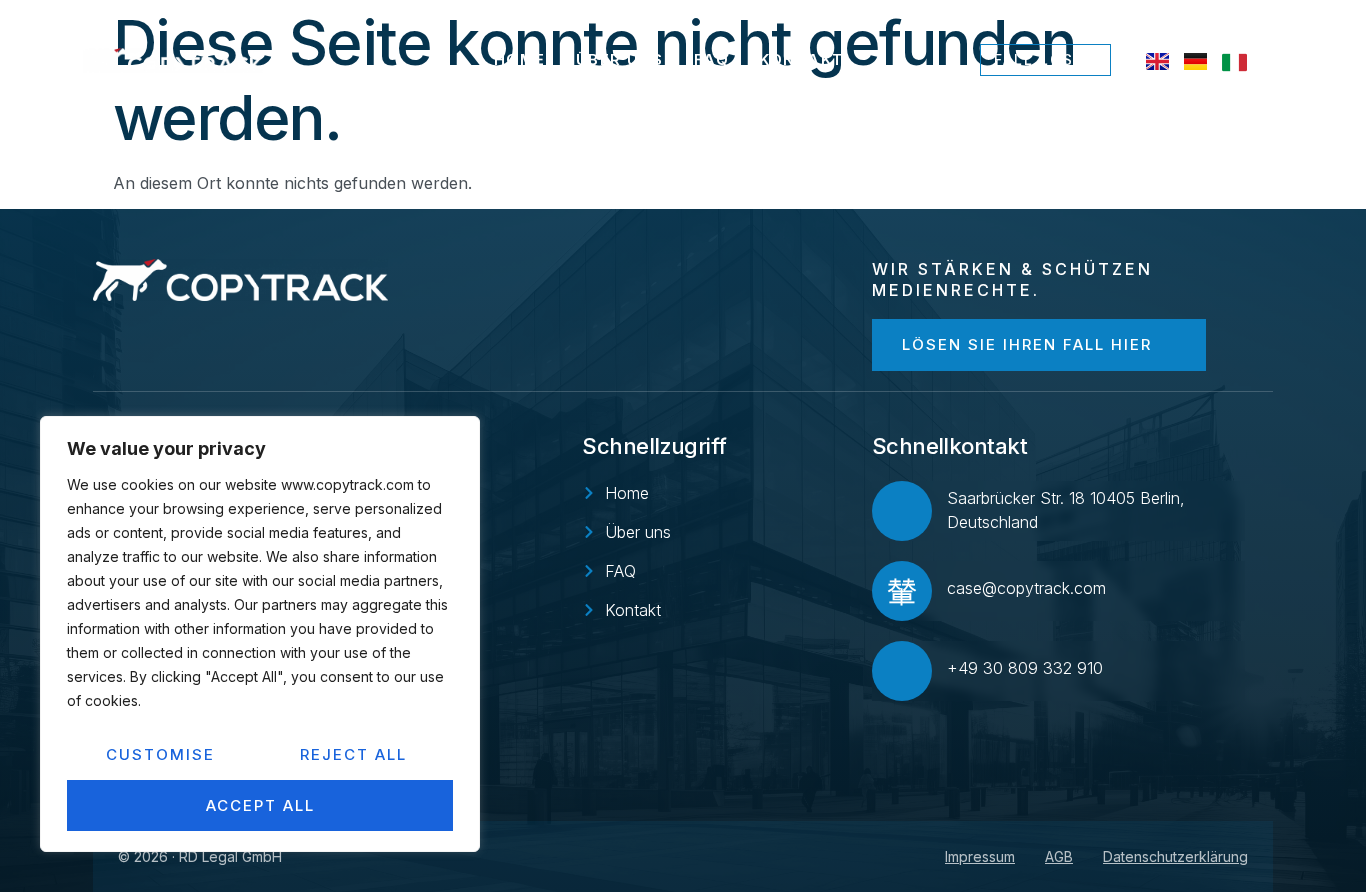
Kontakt (802, 59)
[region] (260, 634)
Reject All (353, 754)
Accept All (260, 805)
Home (520, 59)
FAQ (712, 59)
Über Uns (620, 59)
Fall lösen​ (1045, 59)
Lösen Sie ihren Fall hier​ (1027, 344)
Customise (160, 754)
